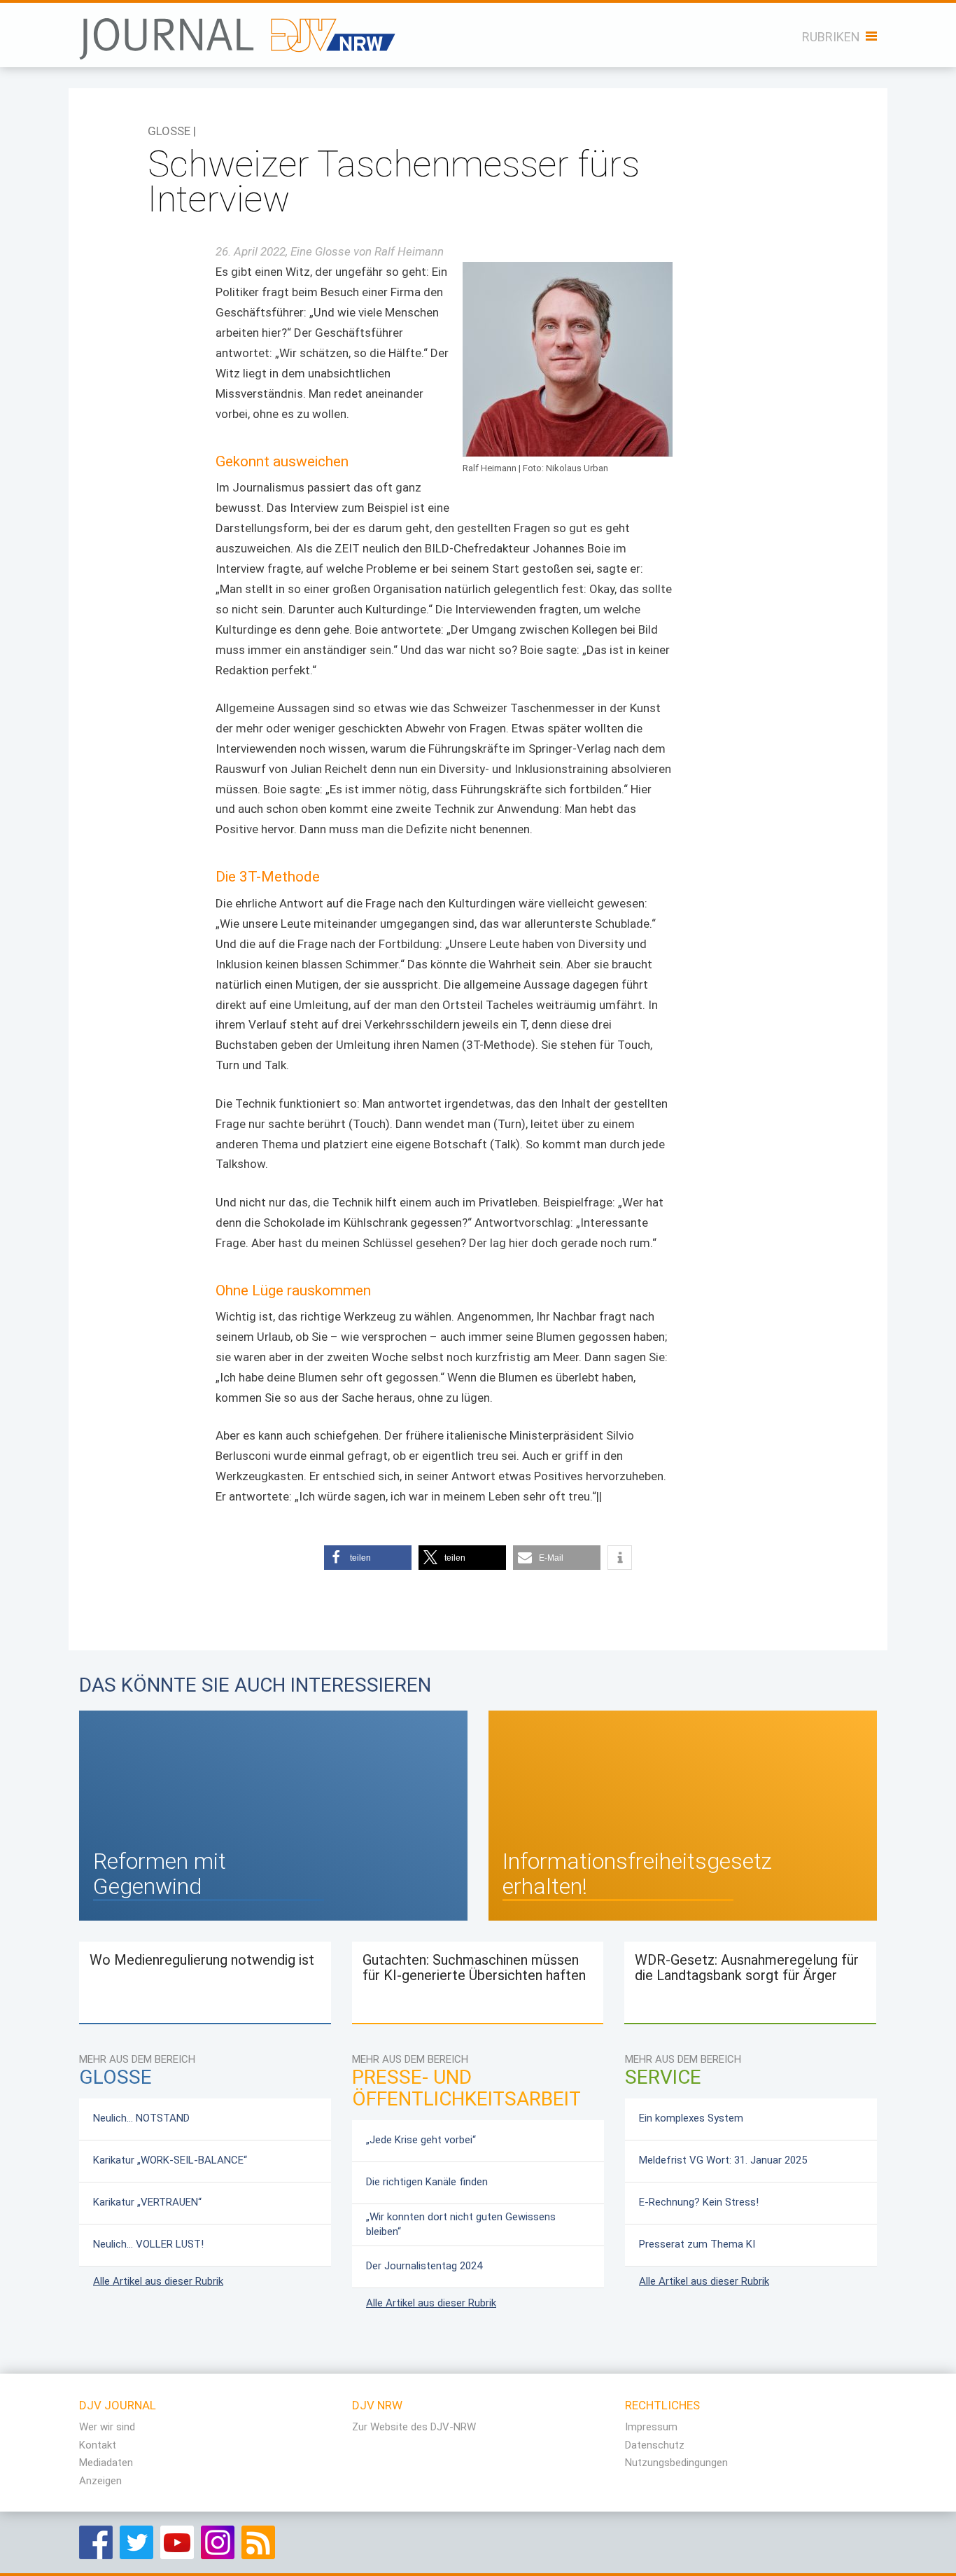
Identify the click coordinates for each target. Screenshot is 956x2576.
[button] (368, 1558)
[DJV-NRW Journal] (239, 31)
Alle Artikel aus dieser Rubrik (158, 2281)
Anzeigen (100, 2481)
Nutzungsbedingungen (676, 2463)
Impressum (651, 2427)
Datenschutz (655, 2445)
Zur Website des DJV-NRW (414, 2427)
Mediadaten (106, 2463)
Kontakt (98, 2445)
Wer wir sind (107, 2427)
